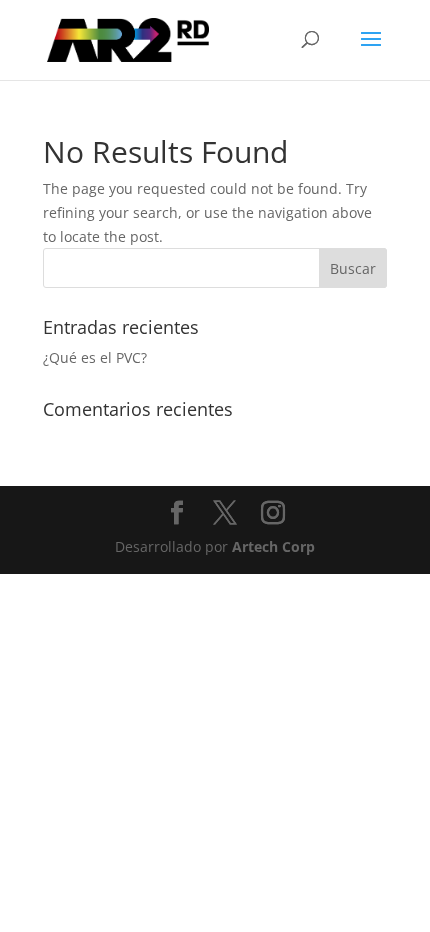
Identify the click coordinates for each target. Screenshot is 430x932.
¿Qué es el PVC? (95, 357)
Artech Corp (273, 546)
